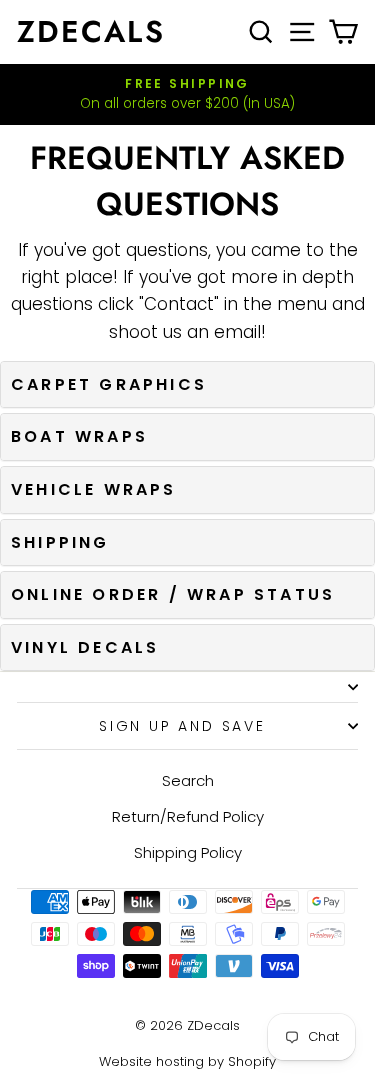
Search (188, 780)
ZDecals (91, 31)
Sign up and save (182, 726)
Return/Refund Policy (188, 816)
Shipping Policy (188, 852)
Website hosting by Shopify (187, 1061)
